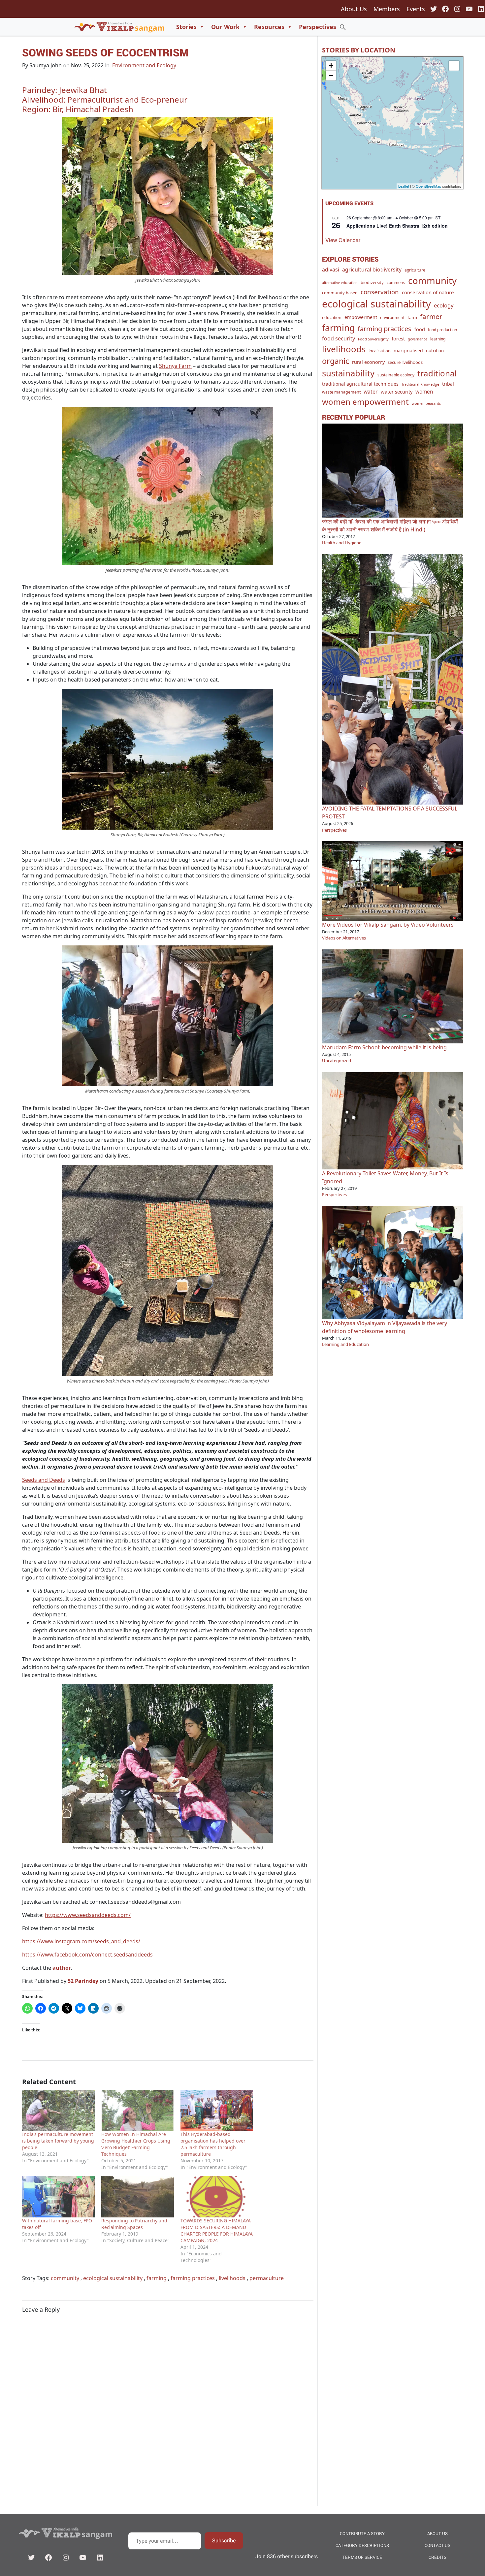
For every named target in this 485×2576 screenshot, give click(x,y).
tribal (448, 384)
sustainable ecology (396, 375)
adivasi (331, 270)
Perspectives (318, 27)
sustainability (348, 373)
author (62, 1968)
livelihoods (232, 2278)
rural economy (368, 362)
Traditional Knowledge (420, 384)
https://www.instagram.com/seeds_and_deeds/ (81, 1941)
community (65, 2278)
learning (438, 339)
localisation (380, 351)
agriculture (415, 270)
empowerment (361, 317)
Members (387, 9)
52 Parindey (83, 1981)
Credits (437, 2557)
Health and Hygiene (342, 543)
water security (397, 392)
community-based (340, 293)
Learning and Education (345, 1344)
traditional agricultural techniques (360, 384)
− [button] (331, 75)
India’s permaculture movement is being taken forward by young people (58, 2141)
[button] (343, 27)
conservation (380, 292)
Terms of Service (362, 2557)
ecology (444, 305)
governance (418, 339)
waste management (341, 392)
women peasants (426, 403)
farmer (431, 316)
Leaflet (404, 186)
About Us (354, 9)
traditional (437, 373)
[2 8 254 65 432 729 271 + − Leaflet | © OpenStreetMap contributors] (392, 123)
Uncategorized (337, 1061)
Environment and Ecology (144, 65)
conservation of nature (428, 292)
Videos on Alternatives (344, 938)
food (420, 329)
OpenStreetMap (428, 186)
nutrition (435, 351)
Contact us (437, 2545)
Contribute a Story (362, 2533)
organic (336, 361)
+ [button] (331, 65)
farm (412, 317)
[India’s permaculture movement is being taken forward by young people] (58, 2111)
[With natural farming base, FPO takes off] (58, 2197)
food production (442, 330)
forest (398, 338)
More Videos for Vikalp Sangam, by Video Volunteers (388, 925)
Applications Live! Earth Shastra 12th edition (397, 226)
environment (392, 318)
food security (339, 338)
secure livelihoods (405, 362)
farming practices (193, 2278)
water (371, 392)
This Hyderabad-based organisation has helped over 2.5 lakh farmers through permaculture (213, 2144)
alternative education (340, 283)
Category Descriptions (362, 2545)
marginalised (408, 350)
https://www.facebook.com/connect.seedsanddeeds (87, 1955)
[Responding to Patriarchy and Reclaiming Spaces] (138, 2197)
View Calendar (343, 240)
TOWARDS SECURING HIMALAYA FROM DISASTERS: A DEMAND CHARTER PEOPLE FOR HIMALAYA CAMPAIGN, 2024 (217, 2230)
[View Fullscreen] (454, 66)
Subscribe (224, 2540)
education (332, 318)
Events (416, 9)
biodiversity (372, 282)
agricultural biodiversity (372, 270)
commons (396, 283)
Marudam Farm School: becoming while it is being (384, 1047)
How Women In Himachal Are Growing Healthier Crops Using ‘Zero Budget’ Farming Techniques (136, 2144)
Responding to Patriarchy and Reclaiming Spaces (134, 2224)
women (424, 392)
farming (157, 2278)
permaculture (267, 2278)
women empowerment (365, 402)
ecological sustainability (113, 2278)
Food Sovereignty (373, 339)
